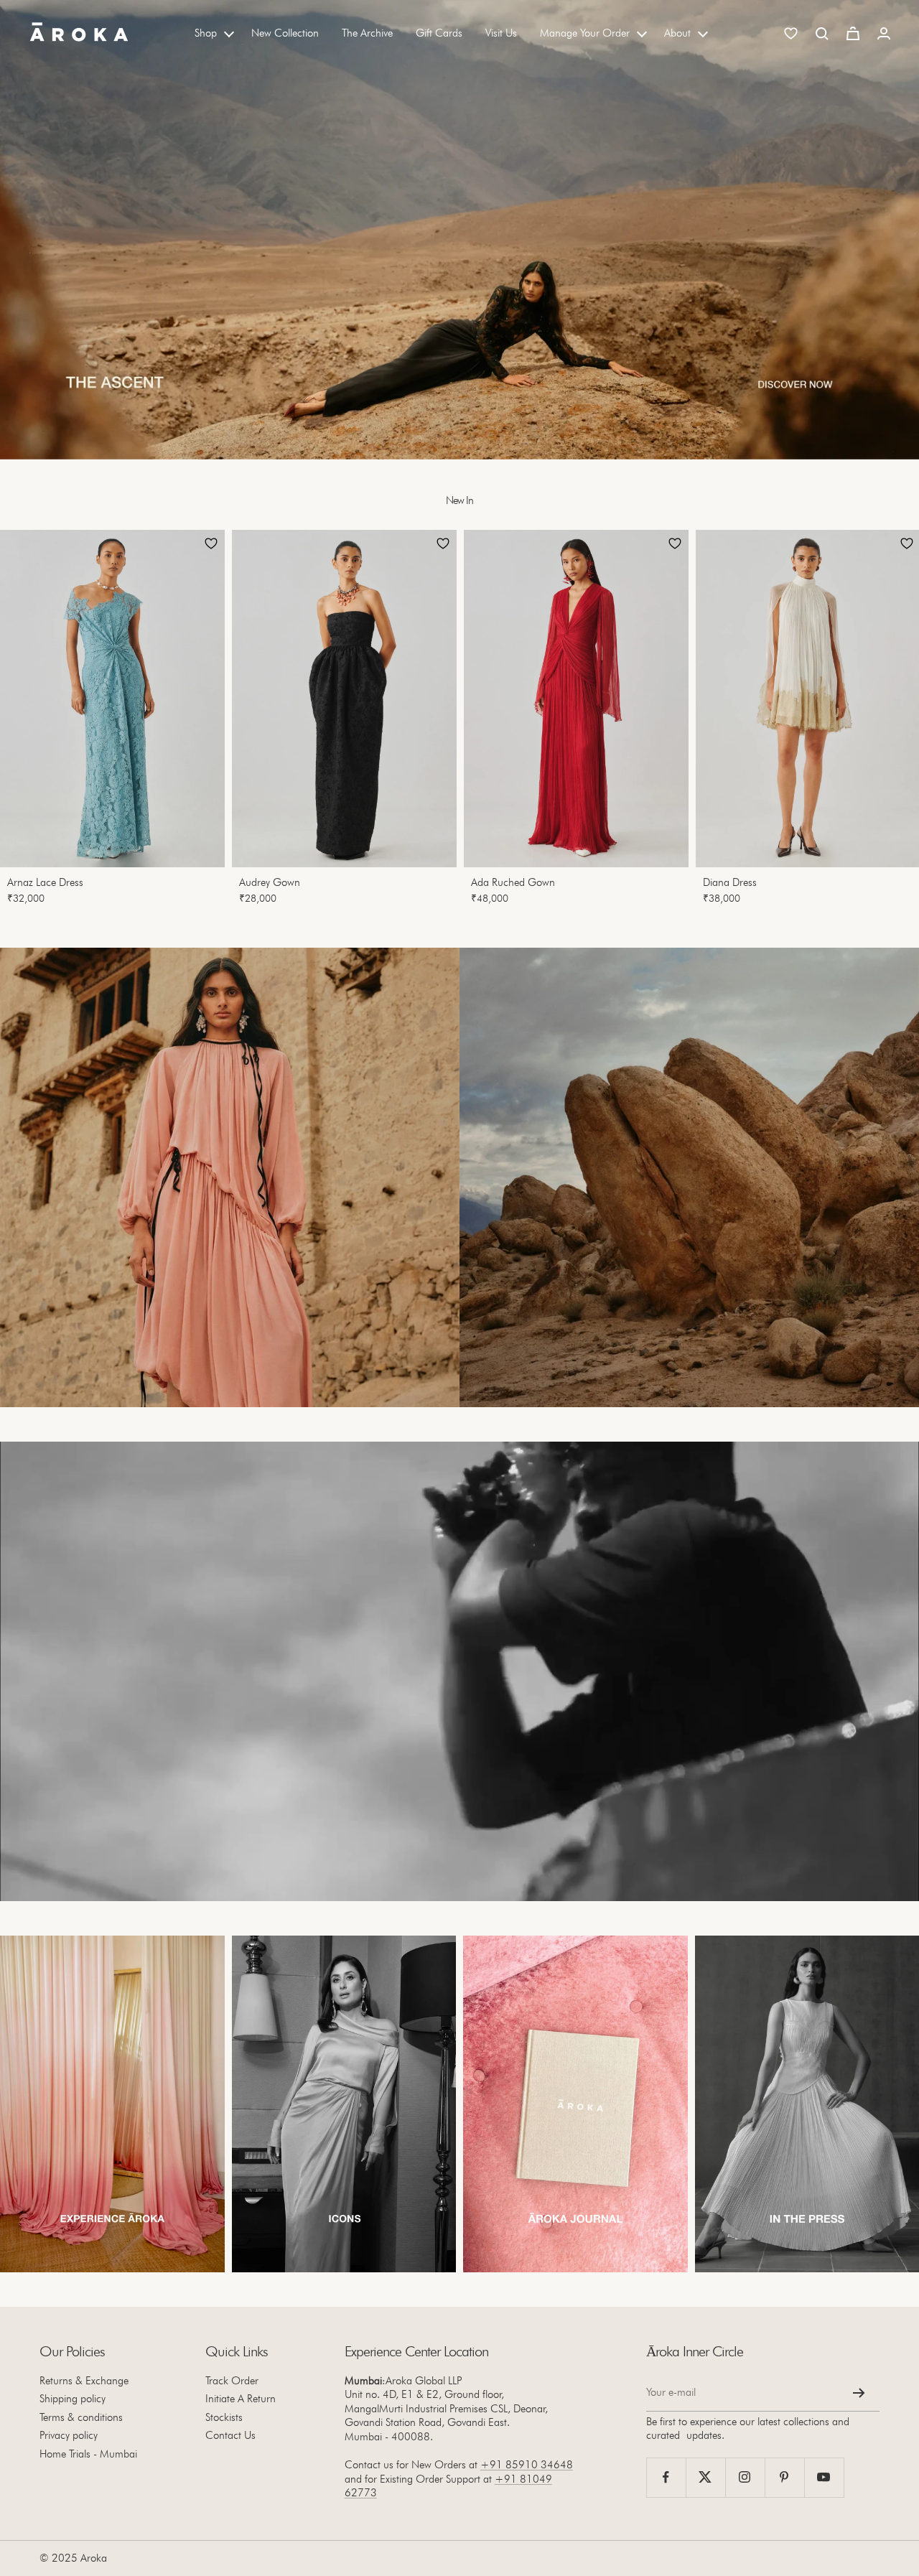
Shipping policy (73, 2399)
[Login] (884, 33)
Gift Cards (439, 33)
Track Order (232, 2381)
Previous (24, 722)
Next (887, 722)
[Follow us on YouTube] (824, 2477)
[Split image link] (230, 1177)
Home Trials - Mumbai (88, 2454)
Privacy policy (69, 2435)
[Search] (822, 34)
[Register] (859, 2393)
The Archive (367, 33)
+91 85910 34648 (527, 2465)
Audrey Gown (270, 882)
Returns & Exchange (84, 2381)
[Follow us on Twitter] (705, 2477)
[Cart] (853, 33)
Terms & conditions (81, 2417)
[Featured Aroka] (112, 2104)
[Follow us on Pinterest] (784, 2477)
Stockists (224, 2417)
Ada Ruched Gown (513, 882)
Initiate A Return (241, 2399)
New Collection (285, 33)
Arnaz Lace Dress (45, 882)
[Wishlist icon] (791, 33)
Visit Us (501, 33)
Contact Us (230, 2435)
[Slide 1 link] (459, 230)
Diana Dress (730, 882)
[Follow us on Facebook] (666, 2477)
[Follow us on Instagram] (745, 2477)
